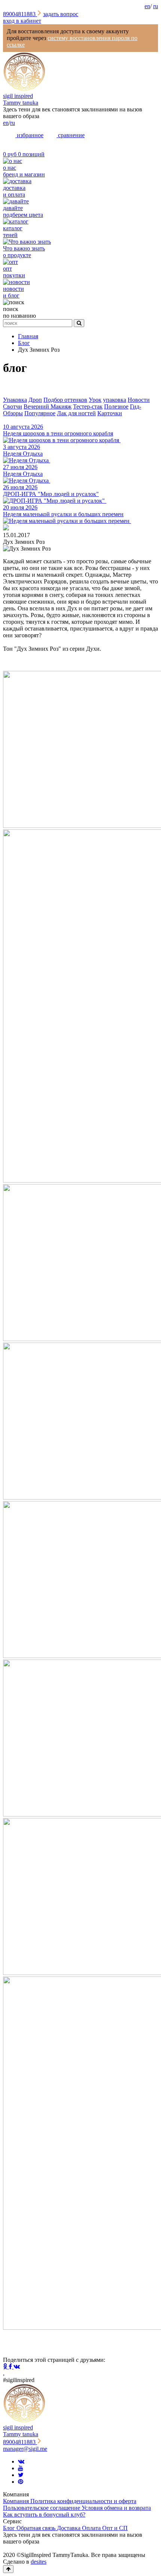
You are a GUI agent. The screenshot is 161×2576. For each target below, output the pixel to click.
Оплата (92, 2528)
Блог (10, 2528)
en (147, 6)
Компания (17, 2501)
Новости (139, 400)
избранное (29, 135)
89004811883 (20, 14)
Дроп (35, 400)
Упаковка (15, 400)
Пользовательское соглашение (42, 2508)
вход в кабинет (22, 21)
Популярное (40, 413)
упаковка (115, 400)
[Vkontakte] (21, 2461)
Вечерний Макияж (48, 406)
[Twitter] (21, 2475)
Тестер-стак (88, 406)
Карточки (110, 413)
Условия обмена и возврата (116, 2508)
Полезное (116, 406)
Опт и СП (115, 2528)
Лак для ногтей (76, 413)
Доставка (69, 2528)
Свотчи (13, 406)
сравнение (71, 135)
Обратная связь (37, 2528)
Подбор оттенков (65, 400)
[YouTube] (21, 2468)
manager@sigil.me (25, 2449)
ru (156, 6)
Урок (95, 400)
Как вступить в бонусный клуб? (44, 2515)
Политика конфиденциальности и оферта (83, 2501)
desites (39, 2562)
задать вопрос (61, 14)
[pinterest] (21, 2482)
